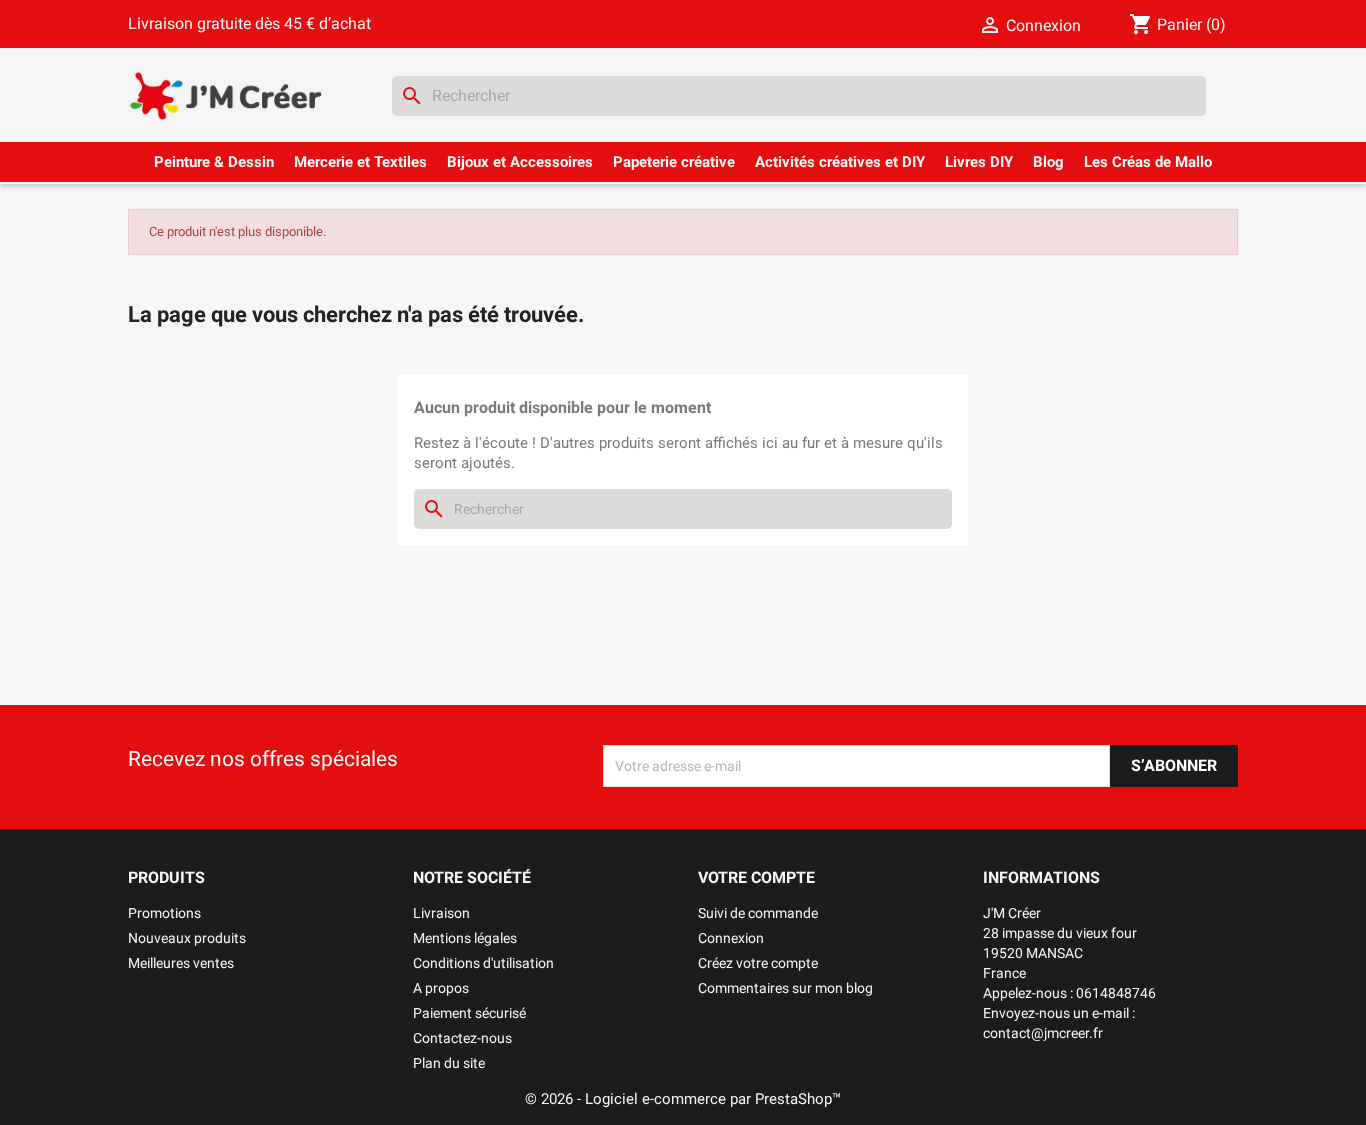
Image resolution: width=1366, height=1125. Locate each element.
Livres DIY (979, 162)
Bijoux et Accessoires (520, 162)
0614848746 (1116, 993)
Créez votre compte (758, 963)
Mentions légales (465, 938)
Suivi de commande (758, 913)
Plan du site (449, 1063)
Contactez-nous (462, 1038)
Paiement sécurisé (469, 1013)
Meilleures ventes (181, 963)
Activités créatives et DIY (840, 162)
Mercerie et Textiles (360, 162)
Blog (1048, 162)
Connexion (731, 938)
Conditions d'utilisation (483, 963)
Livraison (441, 913)
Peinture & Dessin (214, 162)
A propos (441, 988)
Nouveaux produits (187, 938)
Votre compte (756, 877)
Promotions (164, 913)
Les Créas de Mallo (1148, 162)
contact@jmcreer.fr (1043, 1033)
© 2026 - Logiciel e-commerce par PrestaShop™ (683, 1099)
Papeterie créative (674, 162)
